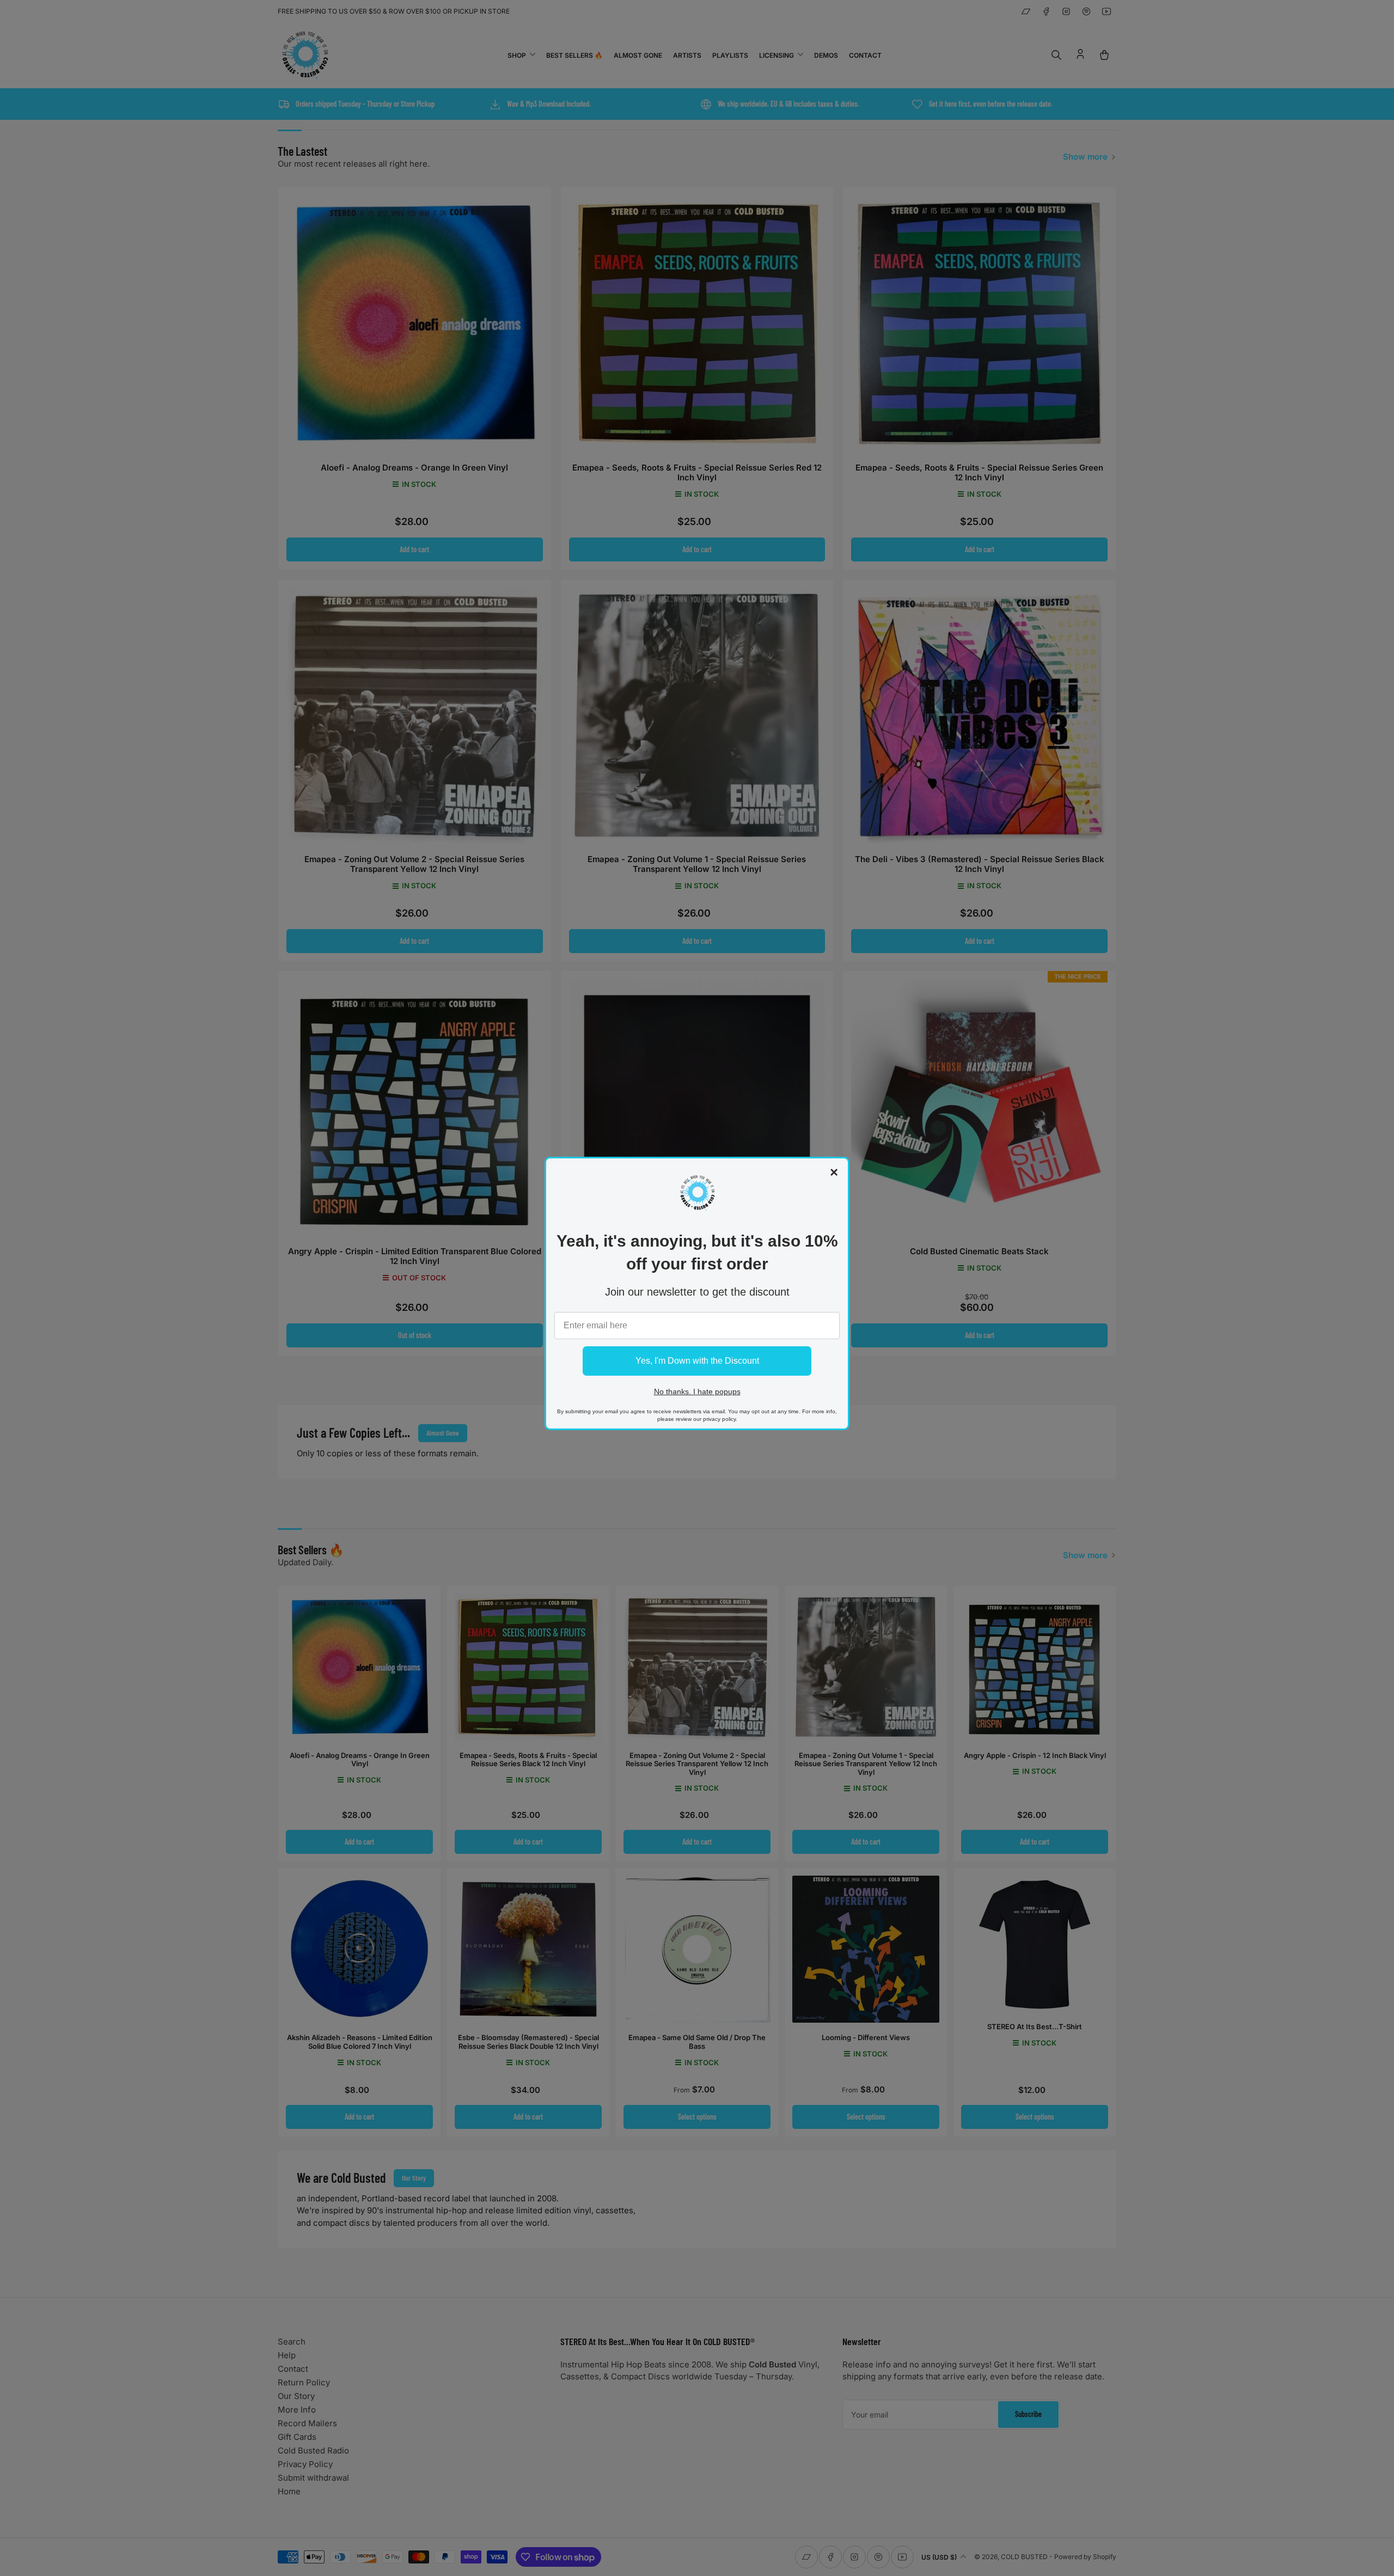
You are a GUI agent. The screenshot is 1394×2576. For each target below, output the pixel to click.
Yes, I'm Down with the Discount (697, 1361)
